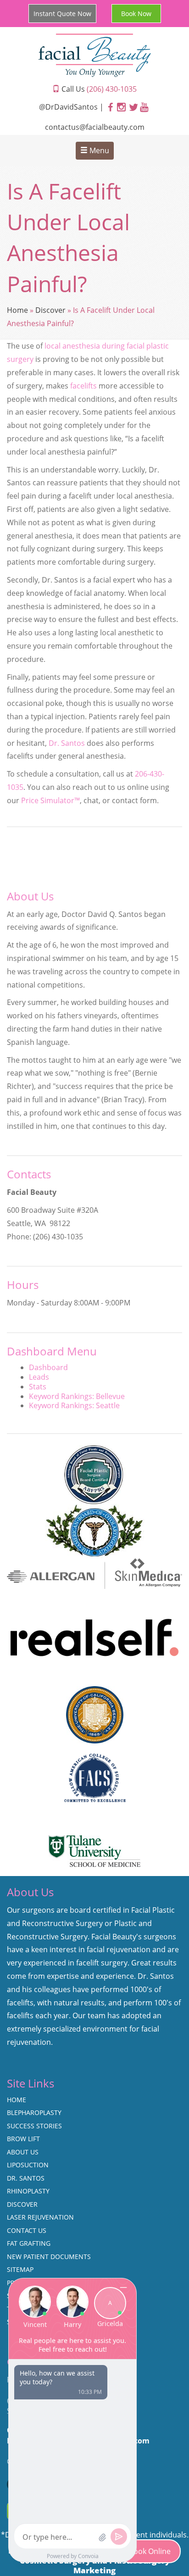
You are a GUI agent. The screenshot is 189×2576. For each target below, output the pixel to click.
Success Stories (34, 2126)
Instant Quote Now (62, 14)
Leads (39, 1377)
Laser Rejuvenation (40, 2217)
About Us (23, 2152)
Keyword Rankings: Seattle (74, 1405)
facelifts (83, 386)
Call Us (98, 89)
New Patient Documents (49, 2257)
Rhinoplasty (28, 2191)
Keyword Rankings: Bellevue (77, 1396)
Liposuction (28, 2165)
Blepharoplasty (34, 2112)
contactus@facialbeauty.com (95, 127)
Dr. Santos (67, 743)
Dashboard (48, 1367)
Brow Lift (23, 2139)
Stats (38, 1387)
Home (17, 310)
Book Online (150, 2551)
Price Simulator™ (50, 800)
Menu (98, 150)
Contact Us (27, 2230)
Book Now (136, 14)
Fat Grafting (29, 2243)
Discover (50, 310)
